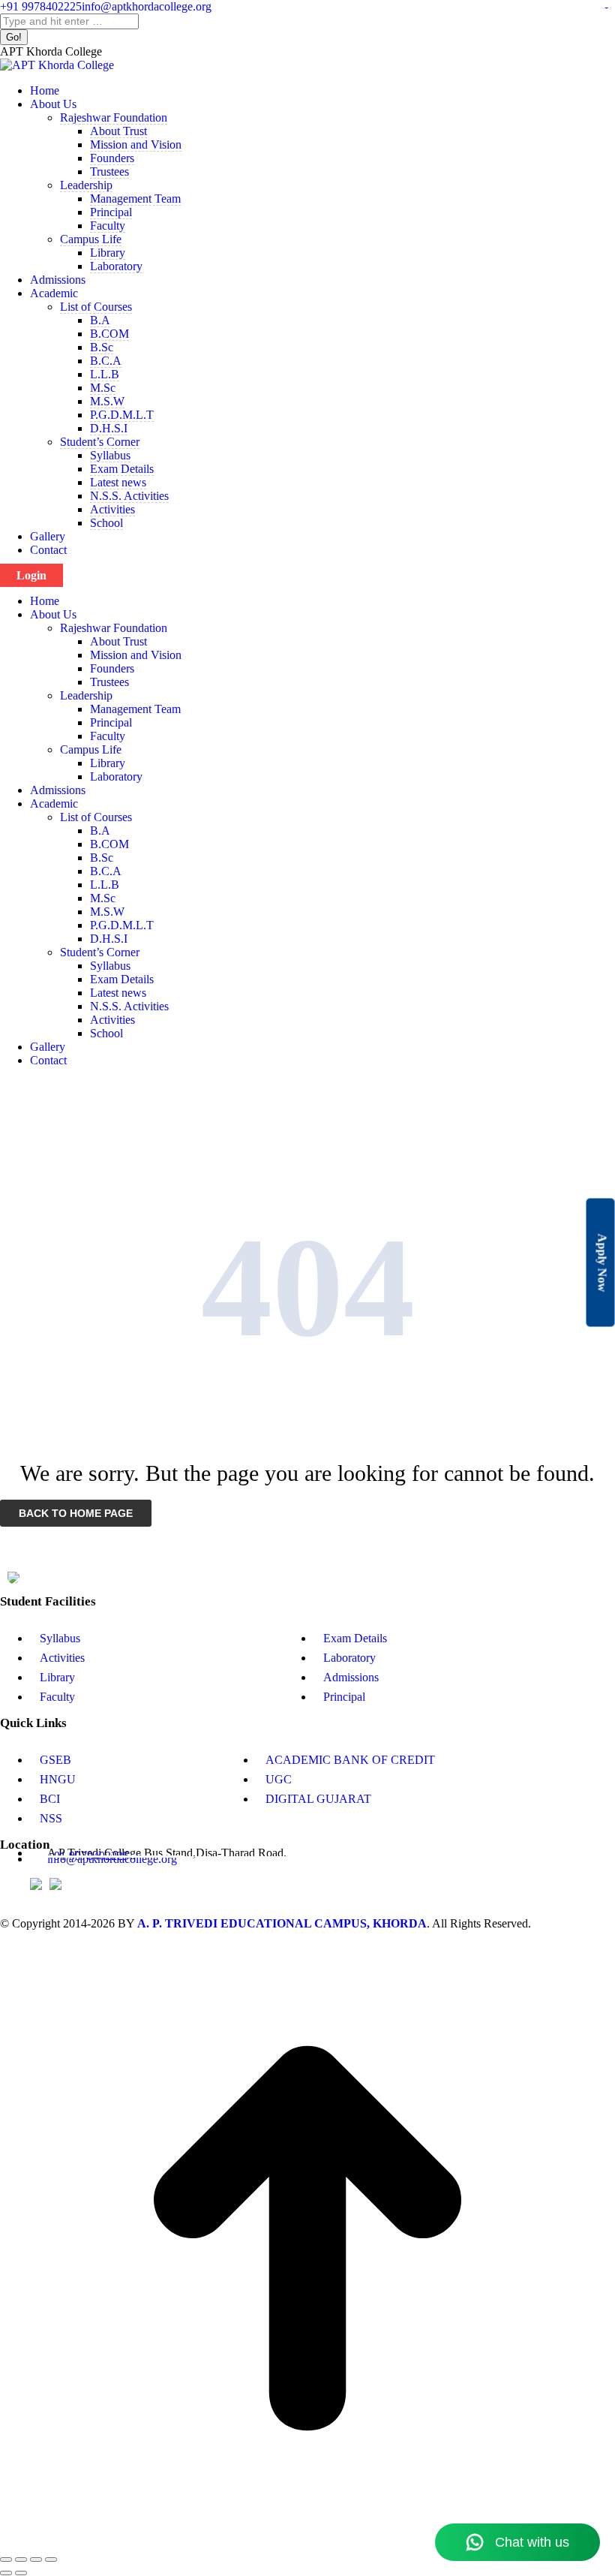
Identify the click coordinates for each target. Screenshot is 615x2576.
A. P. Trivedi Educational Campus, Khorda (282, 1923)
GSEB (55, 1760)
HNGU (58, 1779)
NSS (51, 1818)
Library (57, 1677)
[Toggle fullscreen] (36, 2559)
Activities (62, 1658)
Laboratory (349, 1658)
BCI (50, 1799)
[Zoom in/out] (51, 2559)
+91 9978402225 (41, 6)
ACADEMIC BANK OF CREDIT (350, 1760)
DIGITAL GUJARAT (318, 1799)
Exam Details (355, 1638)
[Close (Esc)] (6, 2559)
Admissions (351, 1677)
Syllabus (60, 1638)
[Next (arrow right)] (21, 2573)
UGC (279, 1779)
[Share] (21, 2559)
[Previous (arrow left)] (6, 2573)
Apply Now (603, 1262)
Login (31, 575)
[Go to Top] (307, 2542)
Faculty (57, 1697)
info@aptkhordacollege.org (147, 6)
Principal (344, 1697)
